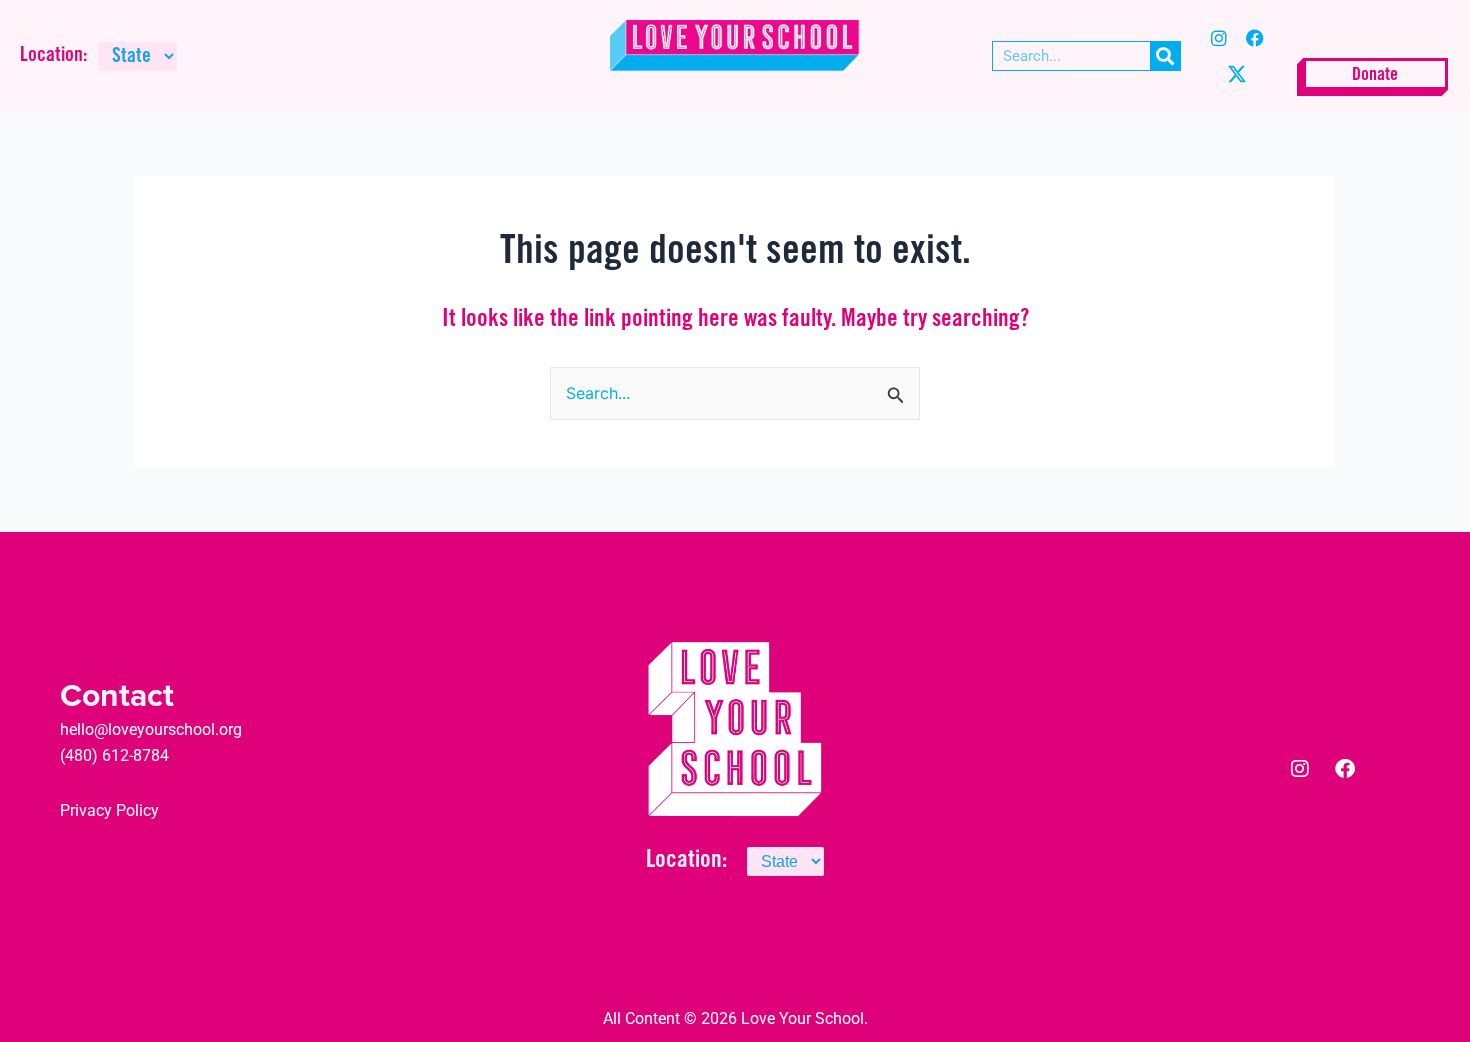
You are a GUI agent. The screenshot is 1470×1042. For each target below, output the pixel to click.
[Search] (1165, 56)
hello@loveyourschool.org (151, 729)
